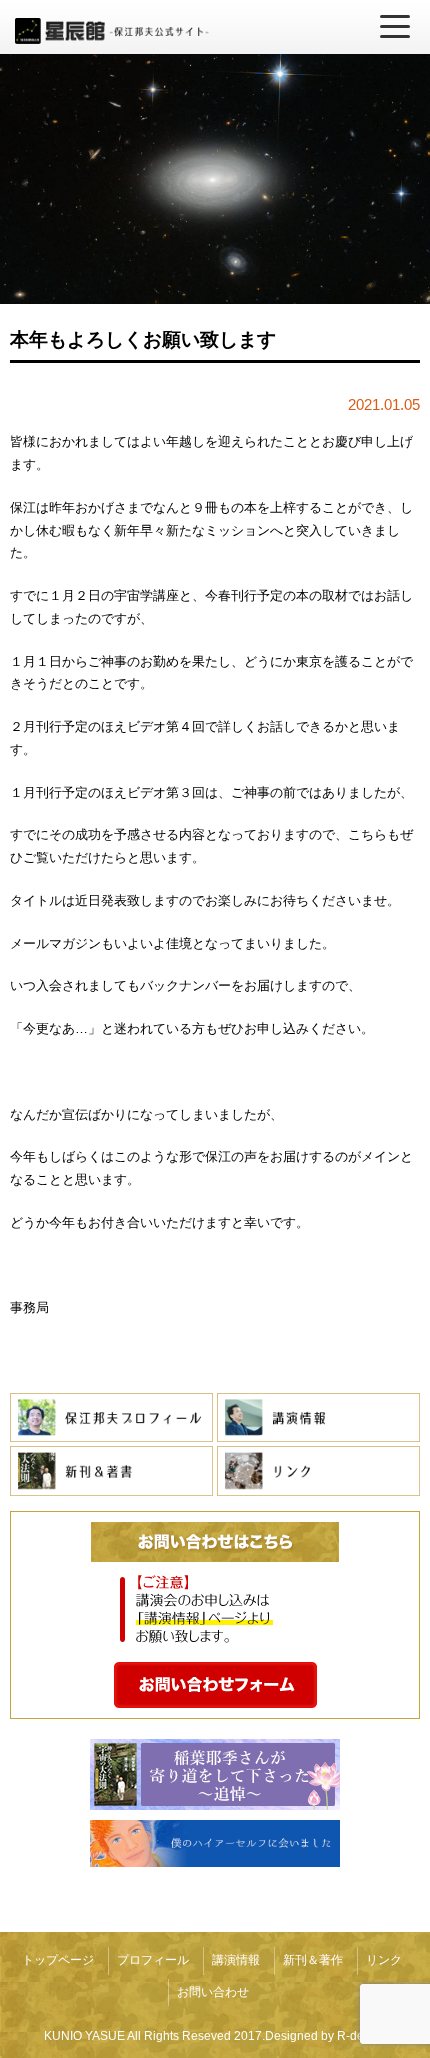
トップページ (58, 1960)
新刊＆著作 (313, 1960)
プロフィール (153, 1960)
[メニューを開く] (395, 27)
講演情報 (236, 1960)
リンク (384, 1960)
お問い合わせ (213, 1992)
